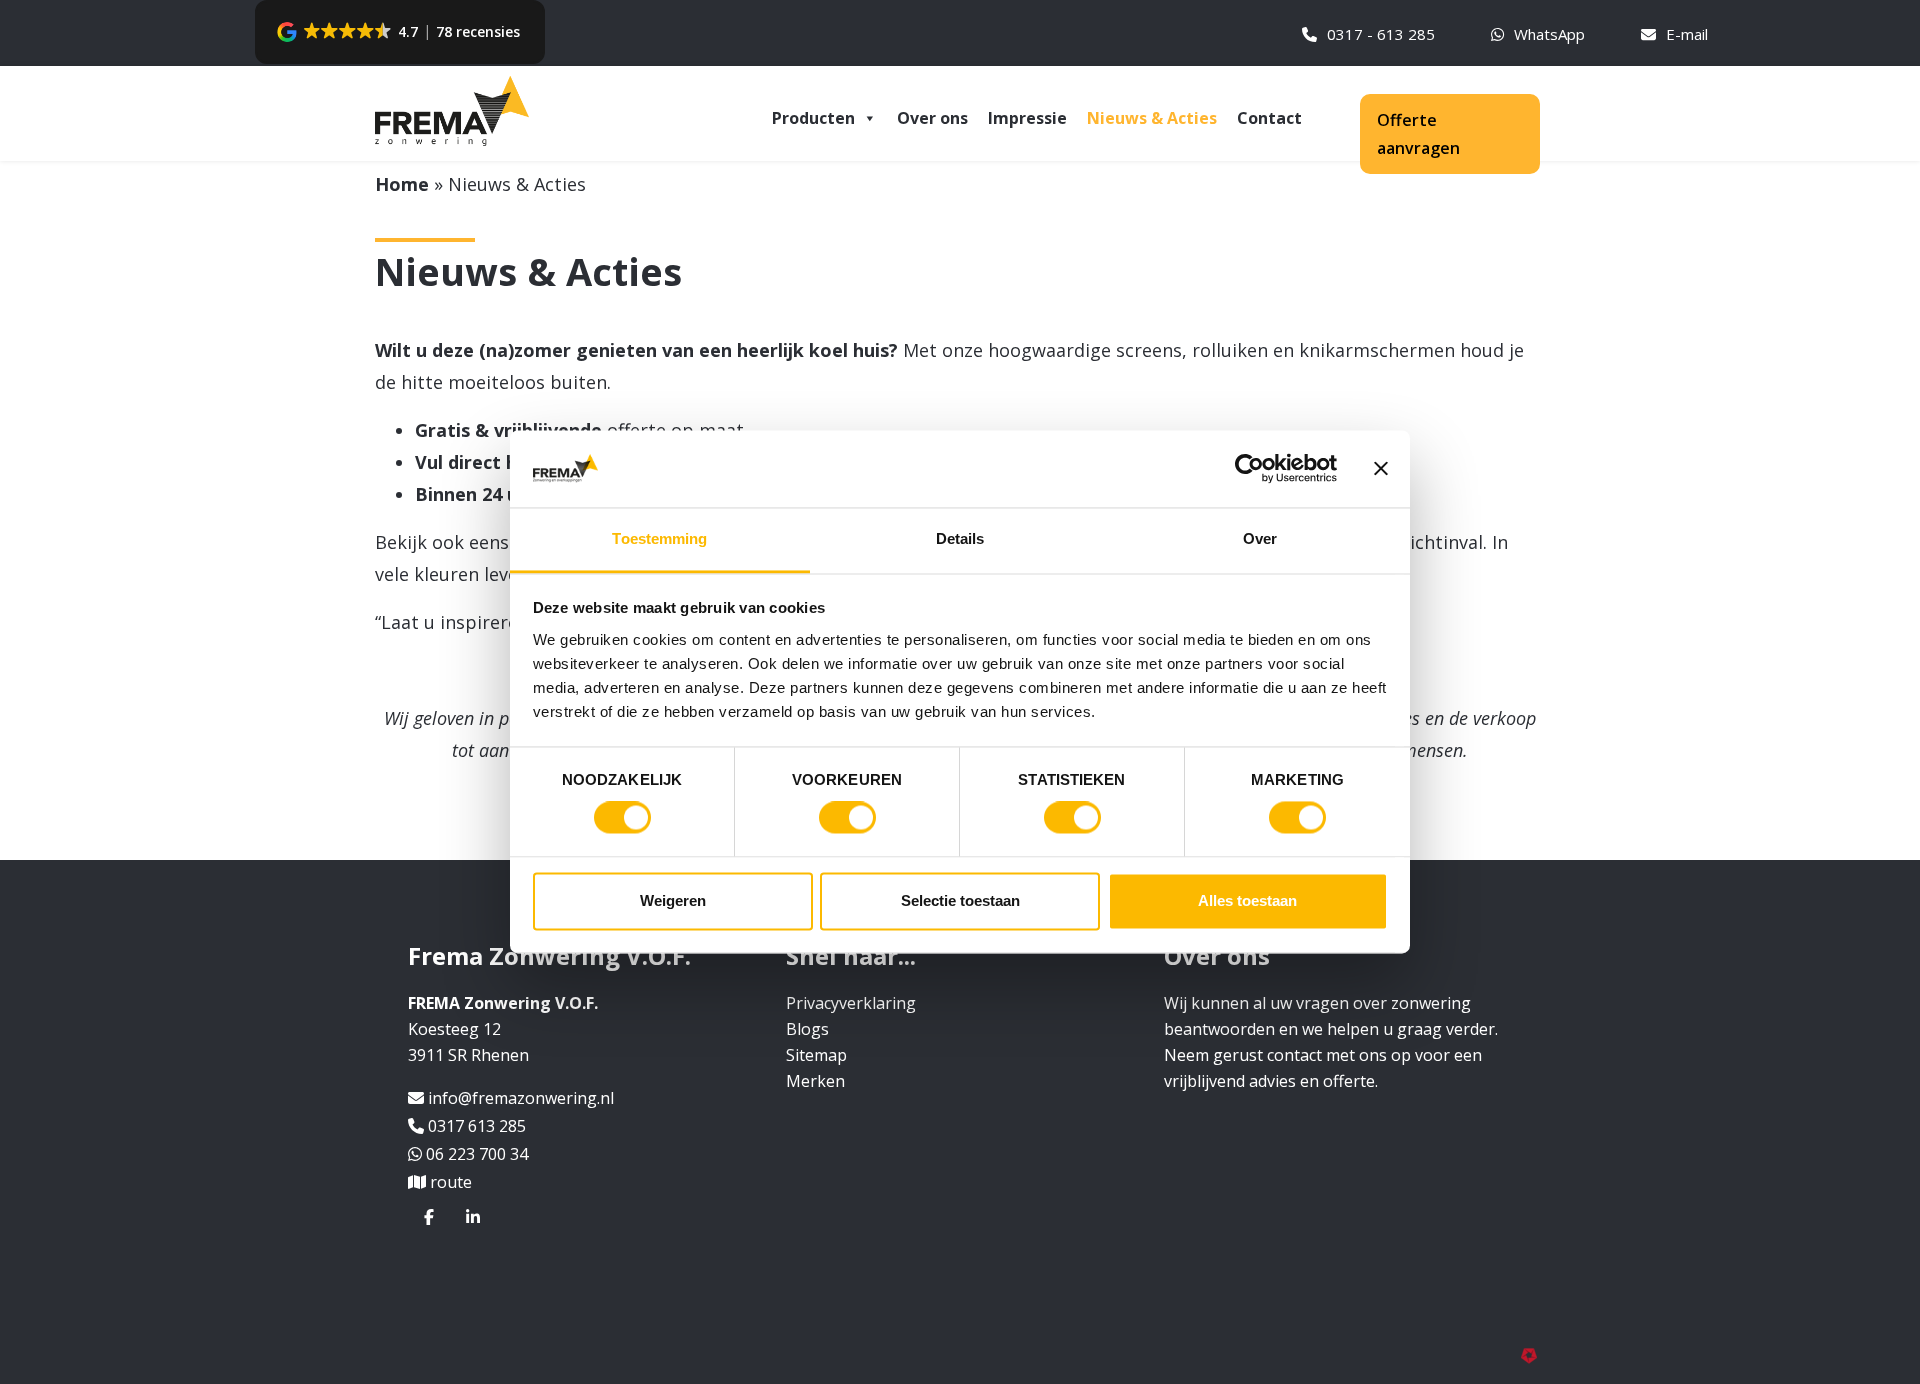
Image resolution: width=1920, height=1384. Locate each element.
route (451, 1182)
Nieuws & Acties (1152, 118)
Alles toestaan (1247, 900)
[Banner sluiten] (1381, 469)
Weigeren (673, 900)
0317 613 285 (477, 1126)
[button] (400, 32)
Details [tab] (960, 538)
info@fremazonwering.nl (521, 1098)
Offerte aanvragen (1418, 134)
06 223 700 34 (477, 1154)
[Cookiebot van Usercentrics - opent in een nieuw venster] (1249, 469)
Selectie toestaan (960, 900)
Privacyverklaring (851, 1003)
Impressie (1027, 118)
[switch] (847, 818)
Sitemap (816, 1055)
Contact (1269, 118)
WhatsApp (1549, 34)
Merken (815, 1081)
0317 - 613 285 (1381, 34)
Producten (813, 118)
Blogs (807, 1029)
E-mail (1687, 34)
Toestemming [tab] (659, 538)
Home (402, 184)
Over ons (932, 118)
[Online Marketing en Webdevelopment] (1533, 1354)
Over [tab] (1260, 538)
